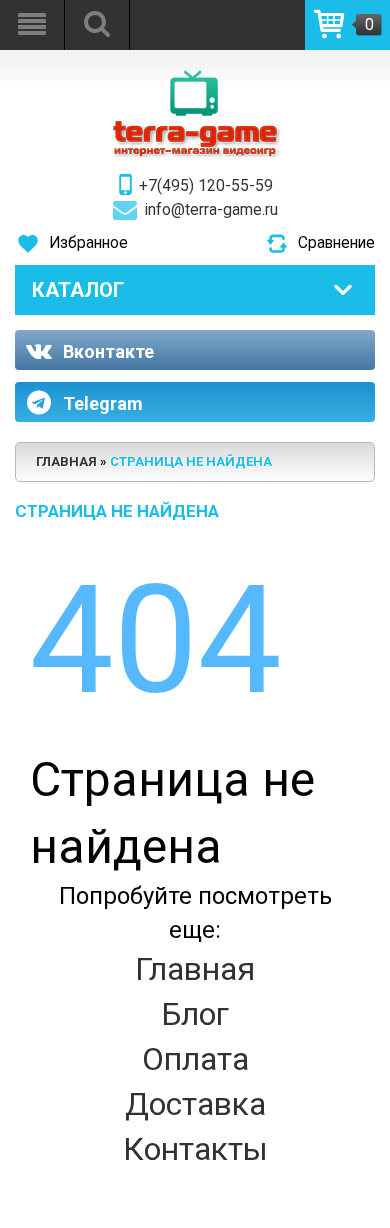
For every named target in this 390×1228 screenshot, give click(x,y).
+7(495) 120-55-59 (206, 186)
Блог (195, 1014)
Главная (195, 969)
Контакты (195, 1149)
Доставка (195, 1104)
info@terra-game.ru (211, 210)
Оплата (195, 1059)
